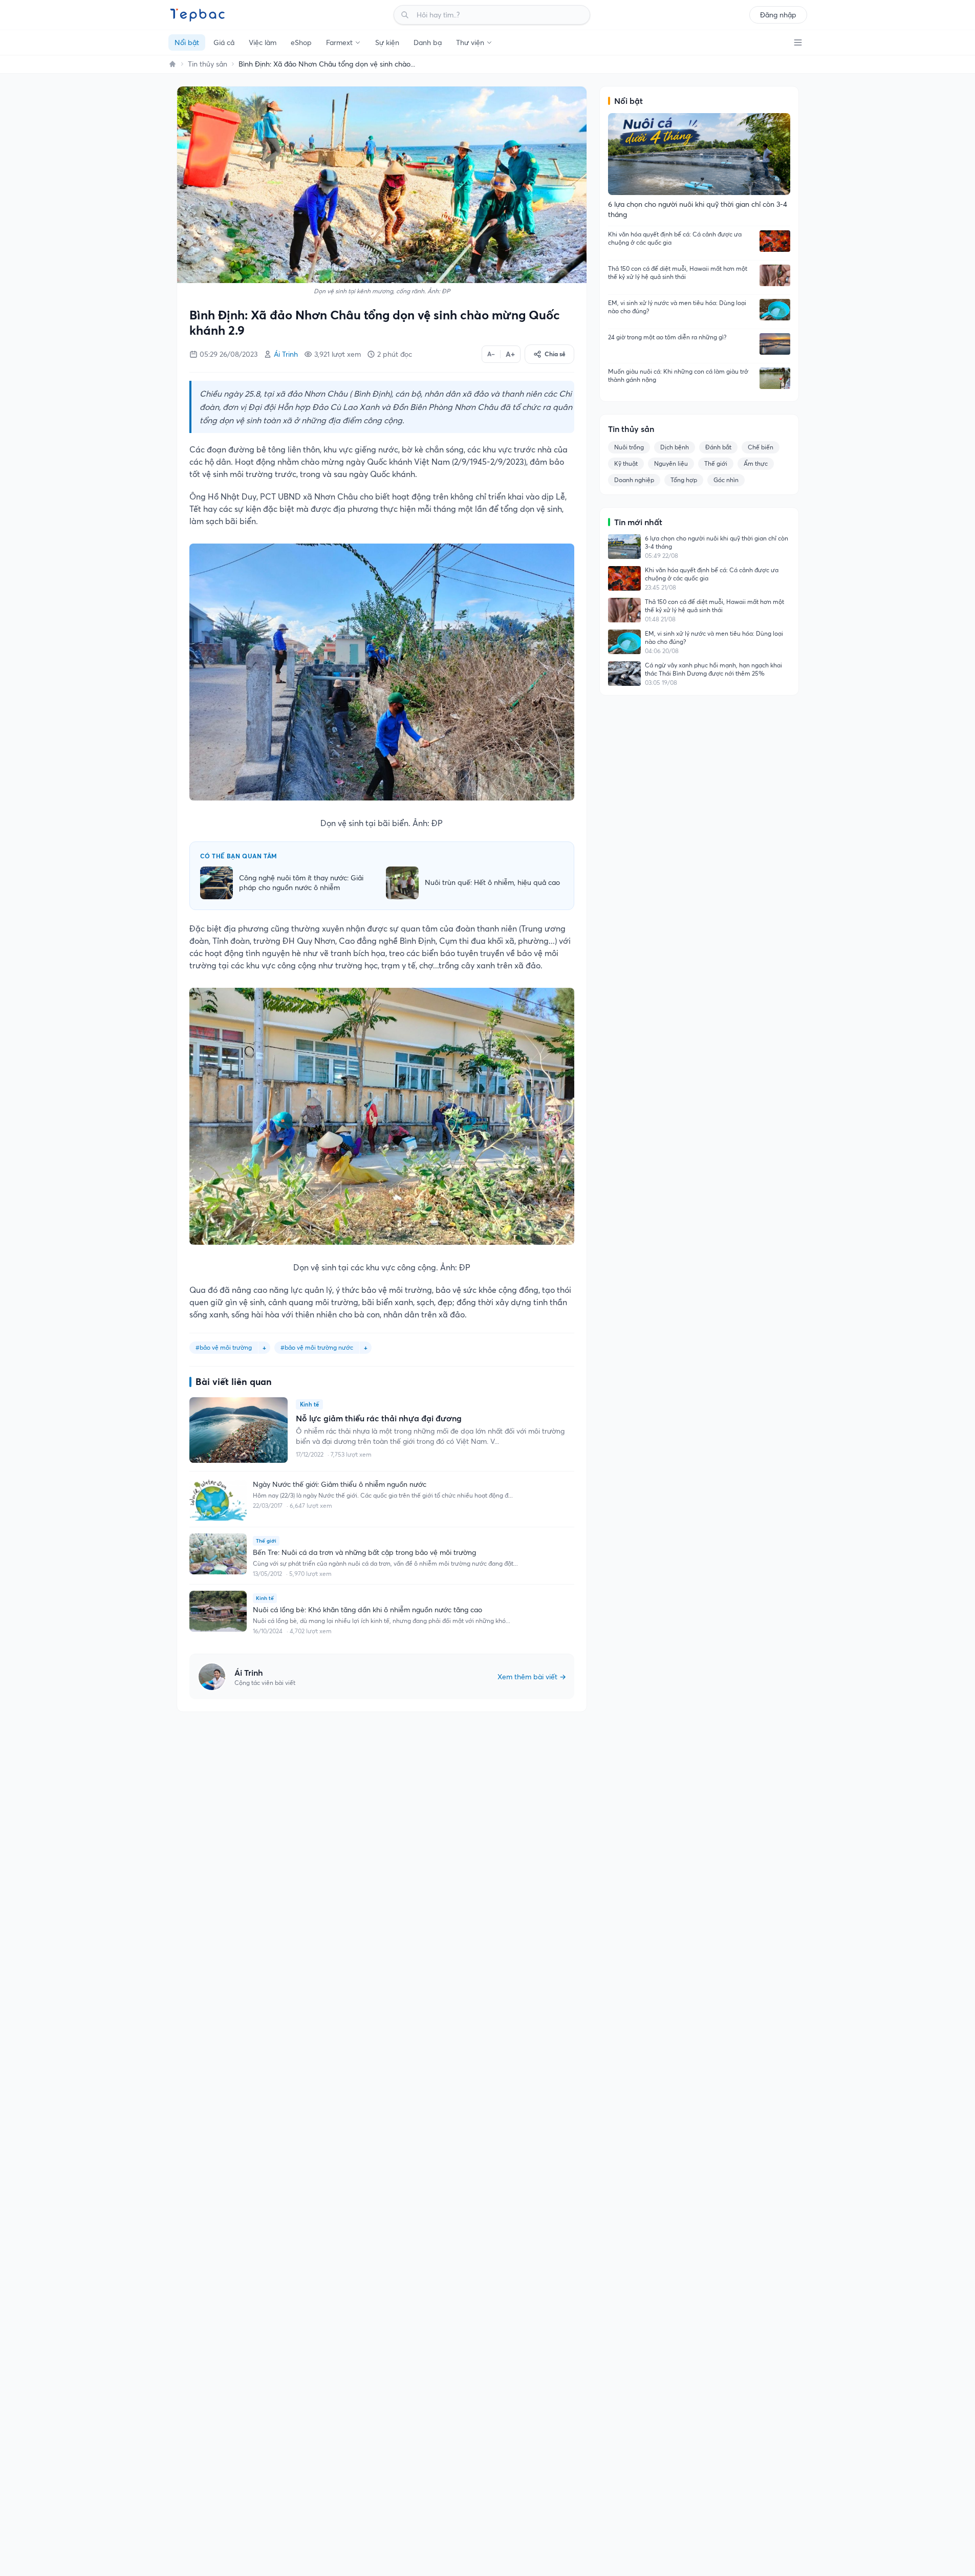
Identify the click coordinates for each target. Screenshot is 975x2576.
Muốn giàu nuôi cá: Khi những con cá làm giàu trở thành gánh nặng (678, 375)
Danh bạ (428, 42)
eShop (301, 42)
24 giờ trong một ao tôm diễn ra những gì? (667, 337)
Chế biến (761, 447)
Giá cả (224, 42)
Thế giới (716, 463)
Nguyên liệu (671, 463)
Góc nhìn (726, 480)
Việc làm (263, 42)
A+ (510, 354)
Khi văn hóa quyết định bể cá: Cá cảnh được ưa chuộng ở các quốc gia (675, 238)
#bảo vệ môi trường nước (317, 1347)
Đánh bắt (718, 447)
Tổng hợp (684, 480)
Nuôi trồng (629, 447)
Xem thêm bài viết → (532, 1677)
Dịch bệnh (675, 447)
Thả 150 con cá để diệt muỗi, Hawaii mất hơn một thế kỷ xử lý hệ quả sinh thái (678, 273)
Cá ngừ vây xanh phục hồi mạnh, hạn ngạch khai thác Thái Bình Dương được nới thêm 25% (713, 669)
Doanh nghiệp (634, 480)
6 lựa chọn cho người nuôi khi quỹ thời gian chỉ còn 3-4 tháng (717, 542)
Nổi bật (187, 42)
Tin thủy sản (208, 64)
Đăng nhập (778, 15)
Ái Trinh (286, 354)
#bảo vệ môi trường (224, 1347)
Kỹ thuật (626, 463)
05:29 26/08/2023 (229, 354)
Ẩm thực (756, 463)
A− (491, 354)
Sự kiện (387, 42)
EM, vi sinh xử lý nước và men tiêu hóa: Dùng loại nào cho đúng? (677, 307)
